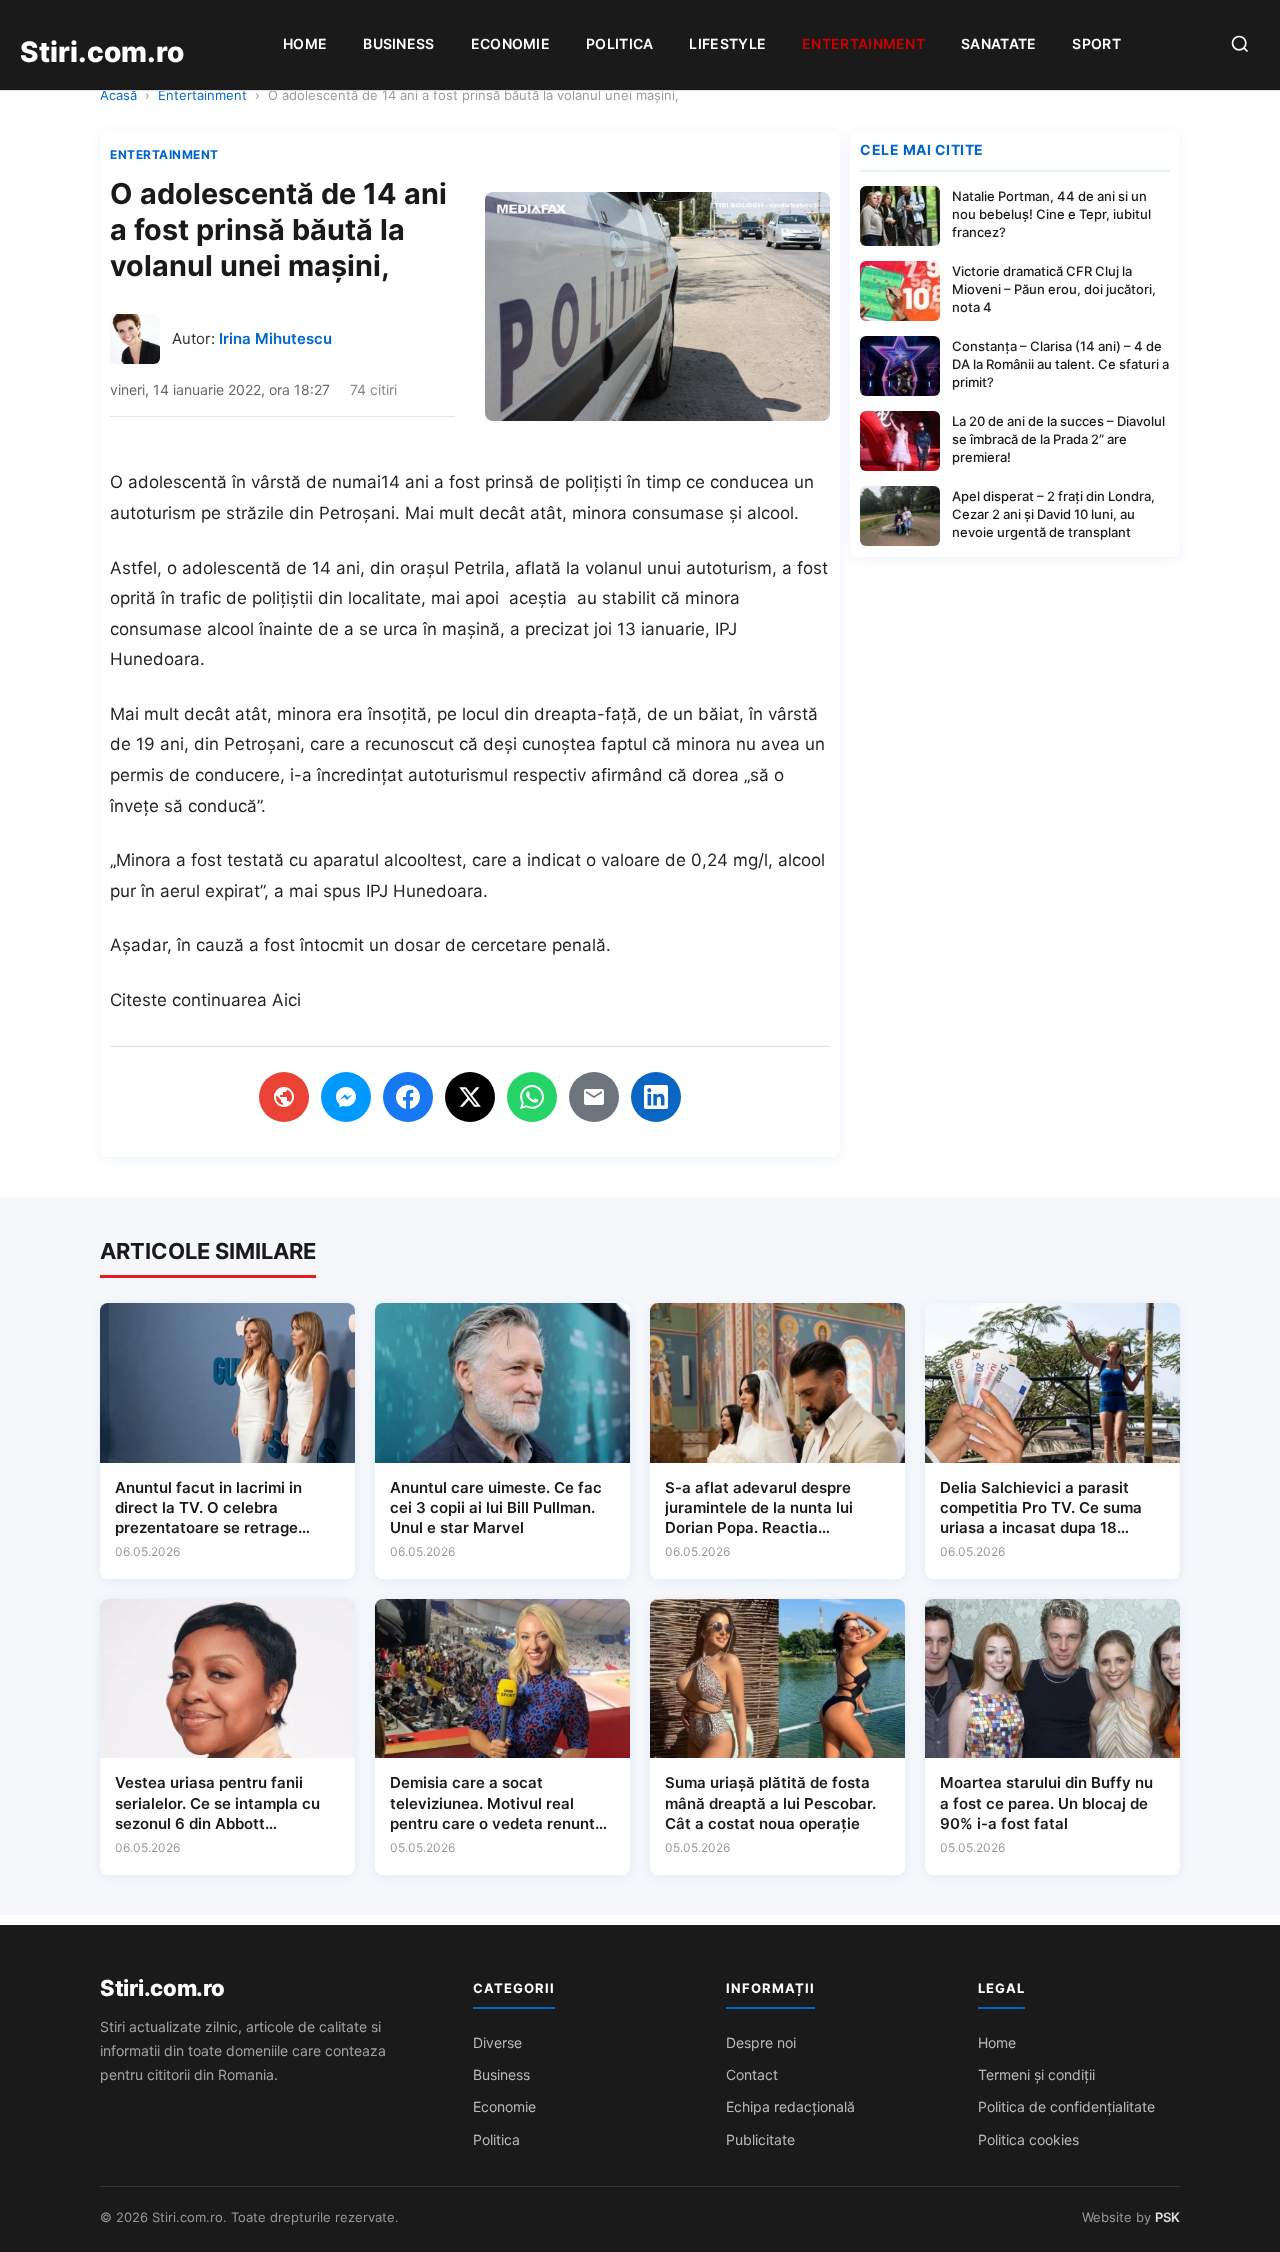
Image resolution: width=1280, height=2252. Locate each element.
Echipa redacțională (790, 2106)
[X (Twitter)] (470, 1097)
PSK (1167, 2217)
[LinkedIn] (656, 1097)
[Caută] (1240, 45)
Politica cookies (1028, 2139)
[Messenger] (346, 1097)
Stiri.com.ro (162, 1988)
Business (398, 43)
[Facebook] (408, 1097)
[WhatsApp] (532, 1097)
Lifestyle (727, 43)
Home (305, 43)
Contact (752, 2074)
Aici (286, 1000)
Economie (510, 43)
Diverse (497, 2042)
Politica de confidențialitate (1066, 2106)
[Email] (594, 1097)
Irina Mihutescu (275, 338)
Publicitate (760, 2139)
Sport (1096, 43)
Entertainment (863, 43)
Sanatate (998, 43)
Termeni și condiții (1036, 2074)
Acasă (118, 95)
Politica (619, 43)
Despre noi (761, 2042)
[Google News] (284, 1097)
